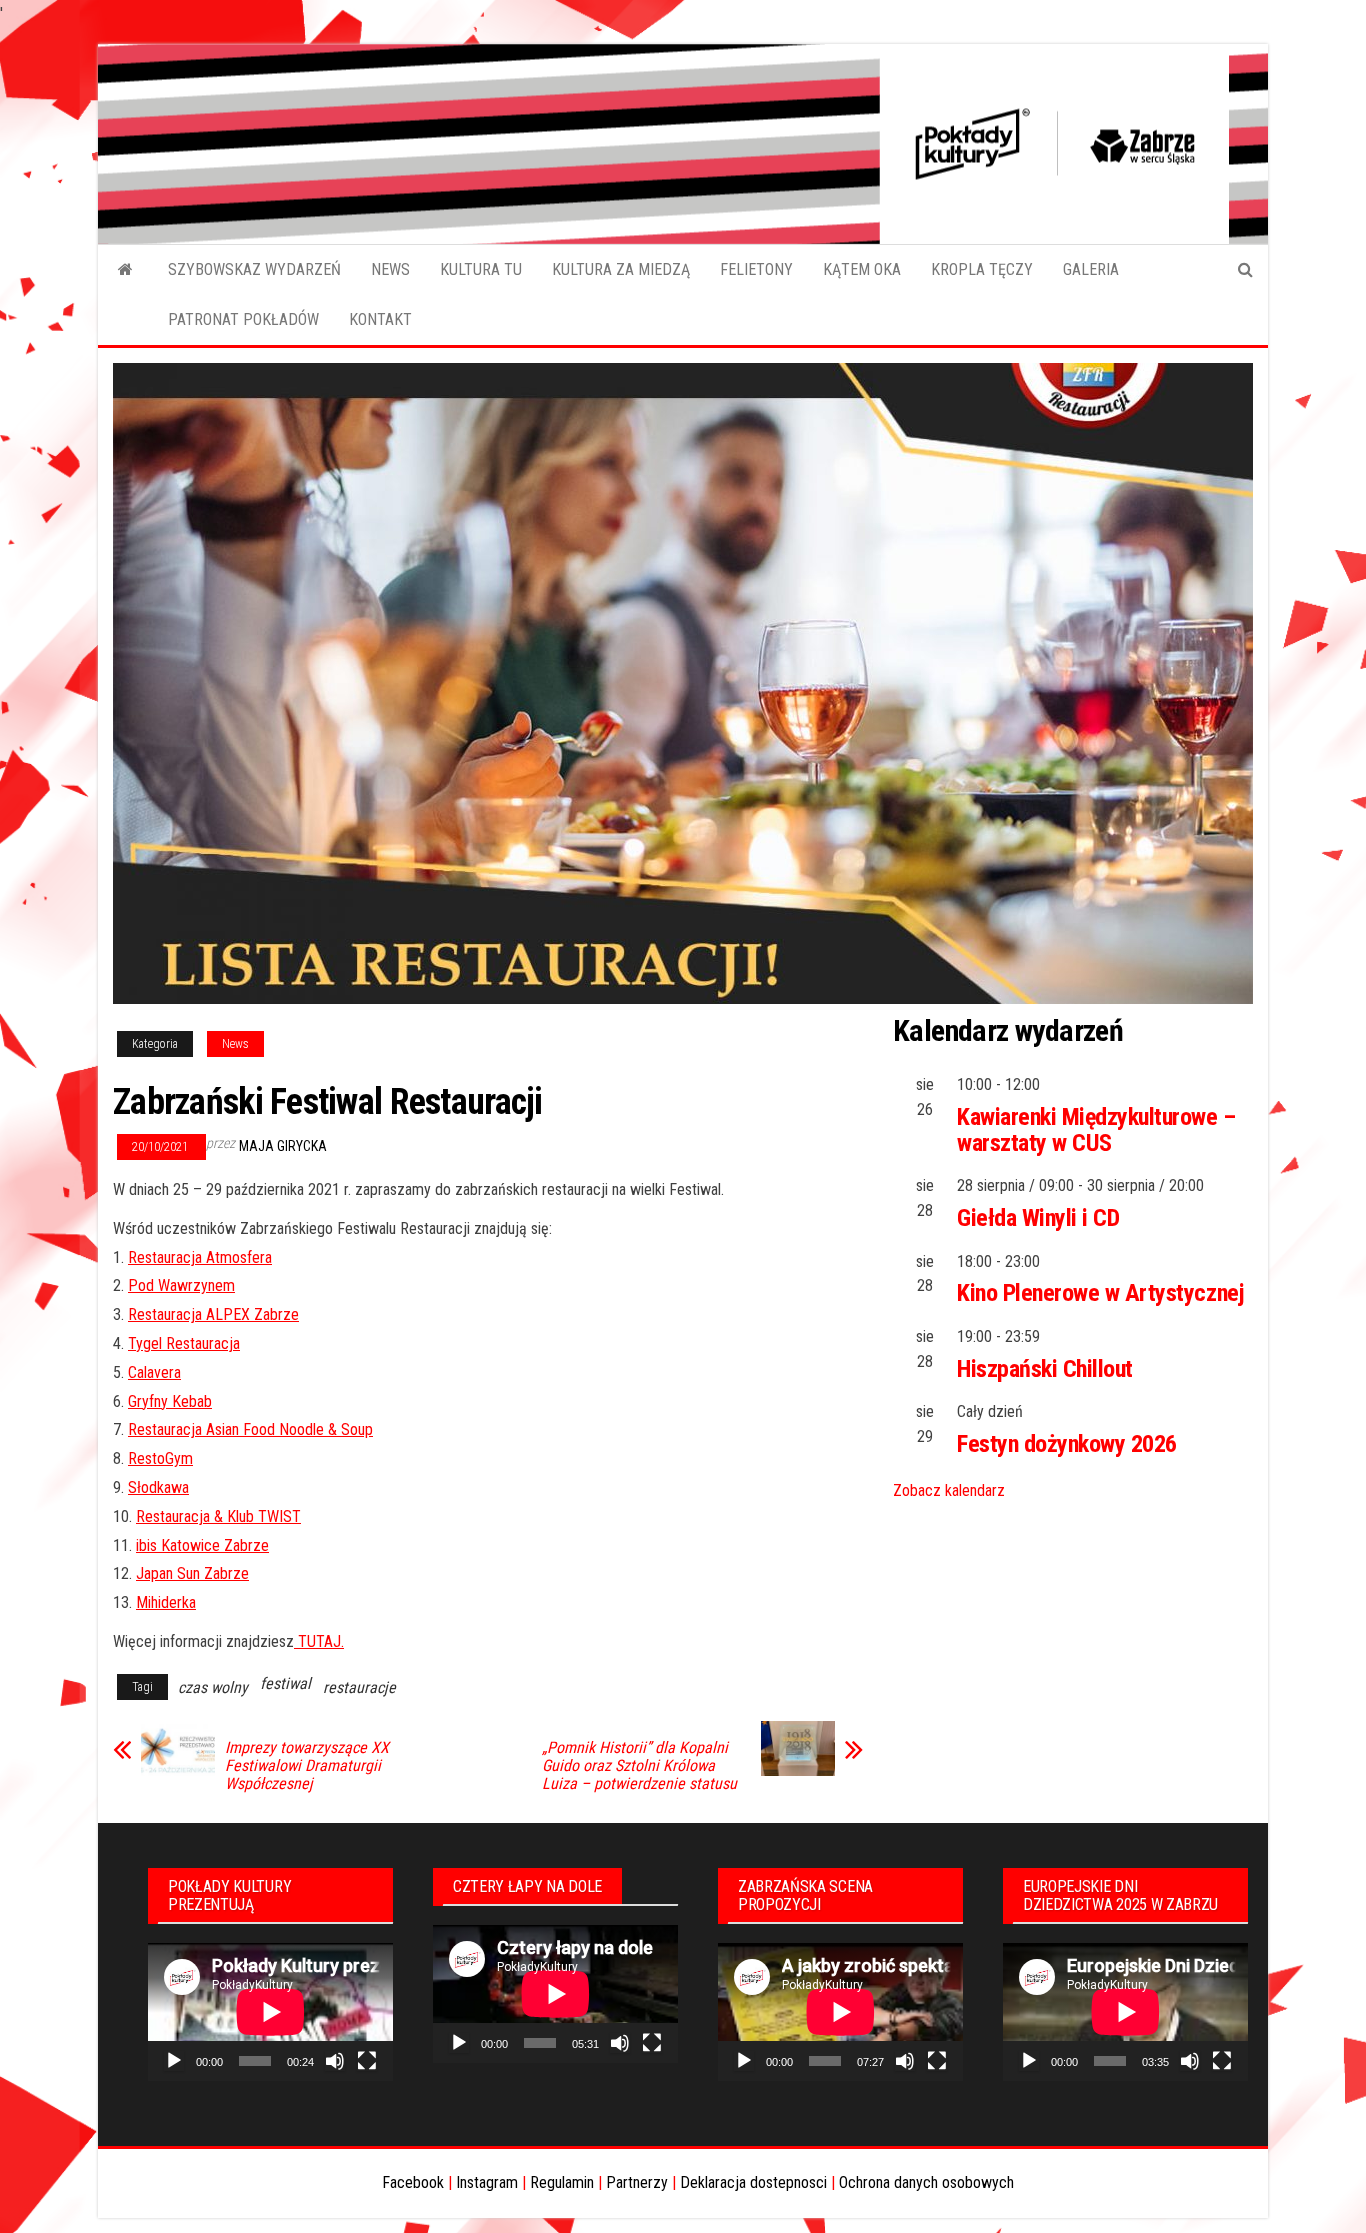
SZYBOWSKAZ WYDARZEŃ (254, 269)
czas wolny (213, 1687)
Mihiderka (166, 1602)
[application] (270, 2012)
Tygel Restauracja (184, 1343)
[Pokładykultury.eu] (125, 270)
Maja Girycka (283, 1146)
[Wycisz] (335, 2061)
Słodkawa (158, 1487)
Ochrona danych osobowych (926, 2182)
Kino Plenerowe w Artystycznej (1100, 1293)
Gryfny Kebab (170, 1401)
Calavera (154, 1372)
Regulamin (562, 2182)
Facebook (413, 2182)
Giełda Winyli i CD (1038, 1218)
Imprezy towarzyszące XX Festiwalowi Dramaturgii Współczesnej (307, 1766)
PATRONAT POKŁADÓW (243, 319)
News (235, 1044)
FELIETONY (756, 269)
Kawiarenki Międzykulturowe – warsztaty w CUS (1096, 1130)
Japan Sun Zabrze (192, 1573)
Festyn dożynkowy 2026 (1067, 1444)
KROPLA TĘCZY (982, 269)
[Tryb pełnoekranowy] (367, 2061)
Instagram (487, 2182)
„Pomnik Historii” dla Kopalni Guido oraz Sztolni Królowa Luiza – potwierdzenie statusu (639, 1766)
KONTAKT (380, 319)
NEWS (390, 269)
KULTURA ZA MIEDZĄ (621, 269)
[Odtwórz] (174, 2061)
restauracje (359, 1687)
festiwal (285, 1683)
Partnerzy (637, 2182)
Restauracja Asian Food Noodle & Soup (250, 1429)
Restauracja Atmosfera (200, 1257)
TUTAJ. (319, 1641)
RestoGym (160, 1458)
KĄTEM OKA (862, 269)
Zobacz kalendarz (949, 1490)
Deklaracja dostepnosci (753, 2182)
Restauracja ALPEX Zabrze (213, 1314)
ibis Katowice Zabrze (202, 1545)
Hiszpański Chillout (1045, 1369)
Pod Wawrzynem (181, 1285)
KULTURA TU (481, 269)
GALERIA (1091, 269)
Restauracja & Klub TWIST (218, 1516)
